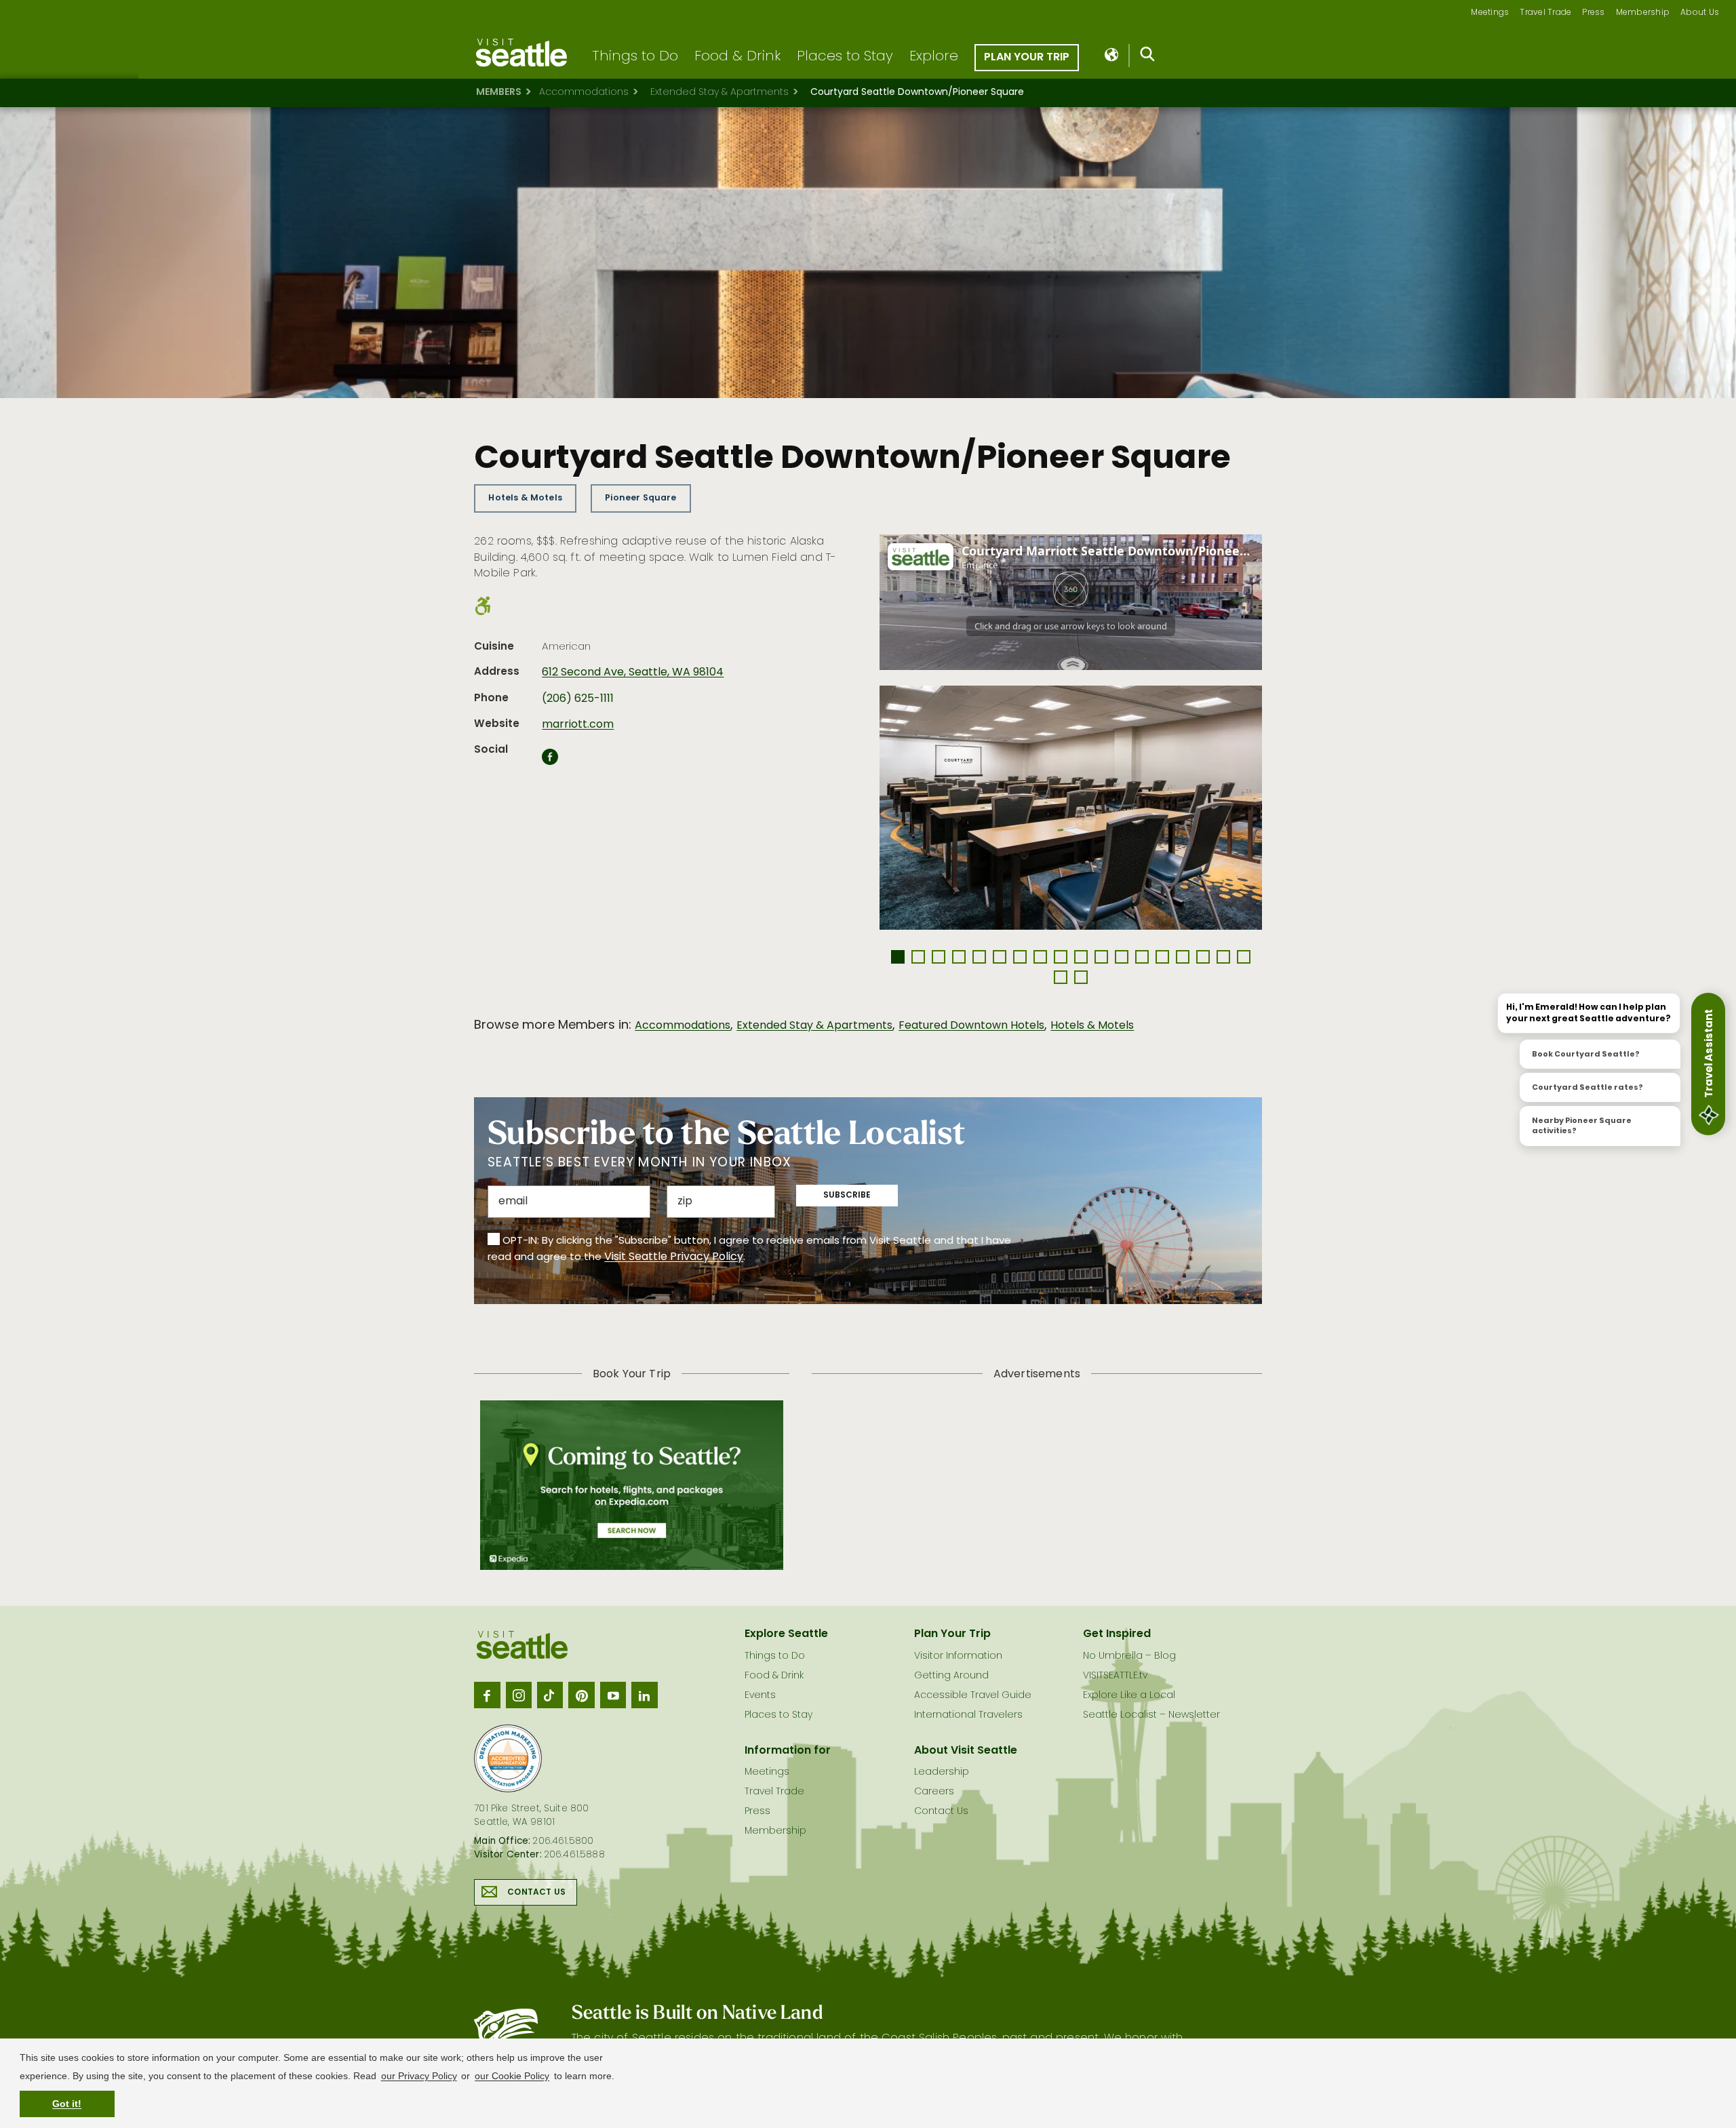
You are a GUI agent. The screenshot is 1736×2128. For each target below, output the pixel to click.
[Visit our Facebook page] (487, 1695)
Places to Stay (845, 57)
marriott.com (578, 725)
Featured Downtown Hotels (971, 1026)
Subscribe (847, 1196)
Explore (934, 57)
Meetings (1490, 13)
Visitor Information (958, 1656)
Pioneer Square (640, 498)
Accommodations (584, 93)
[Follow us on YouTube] (613, 1695)
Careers (934, 1792)
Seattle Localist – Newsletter (1151, 1715)
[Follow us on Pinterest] (581, 1695)
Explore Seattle (786, 1634)
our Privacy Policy (419, 2076)
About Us (1700, 13)
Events (760, 1696)
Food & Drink (737, 57)
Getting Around (951, 1676)
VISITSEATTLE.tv (1115, 1676)
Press (1593, 13)
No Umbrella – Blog (1129, 1656)
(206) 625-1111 (578, 699)
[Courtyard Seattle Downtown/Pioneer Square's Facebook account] (550, 761)
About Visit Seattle (966, 1751)
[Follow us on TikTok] (550, 1695)
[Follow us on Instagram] (519, 1695)
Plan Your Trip (1027, 58)
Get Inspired (1117, 1634)
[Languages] (1112, 56)
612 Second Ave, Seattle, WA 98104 (633, 673)
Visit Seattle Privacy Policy (674, 1257)
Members (499, 93)
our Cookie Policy (512, 2076)
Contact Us (536, 1893)
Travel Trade (1545, 13)
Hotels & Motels (525, 498)
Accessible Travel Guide (973, 1696)
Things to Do (635, 57)
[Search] (1148, 57)
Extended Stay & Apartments (719, 93)
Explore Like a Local (1129, 1696)
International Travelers (968, 1715)
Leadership (942, 1772)
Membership (1643, 13)
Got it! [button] (67, 2104)
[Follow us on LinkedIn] (644, 1695)
